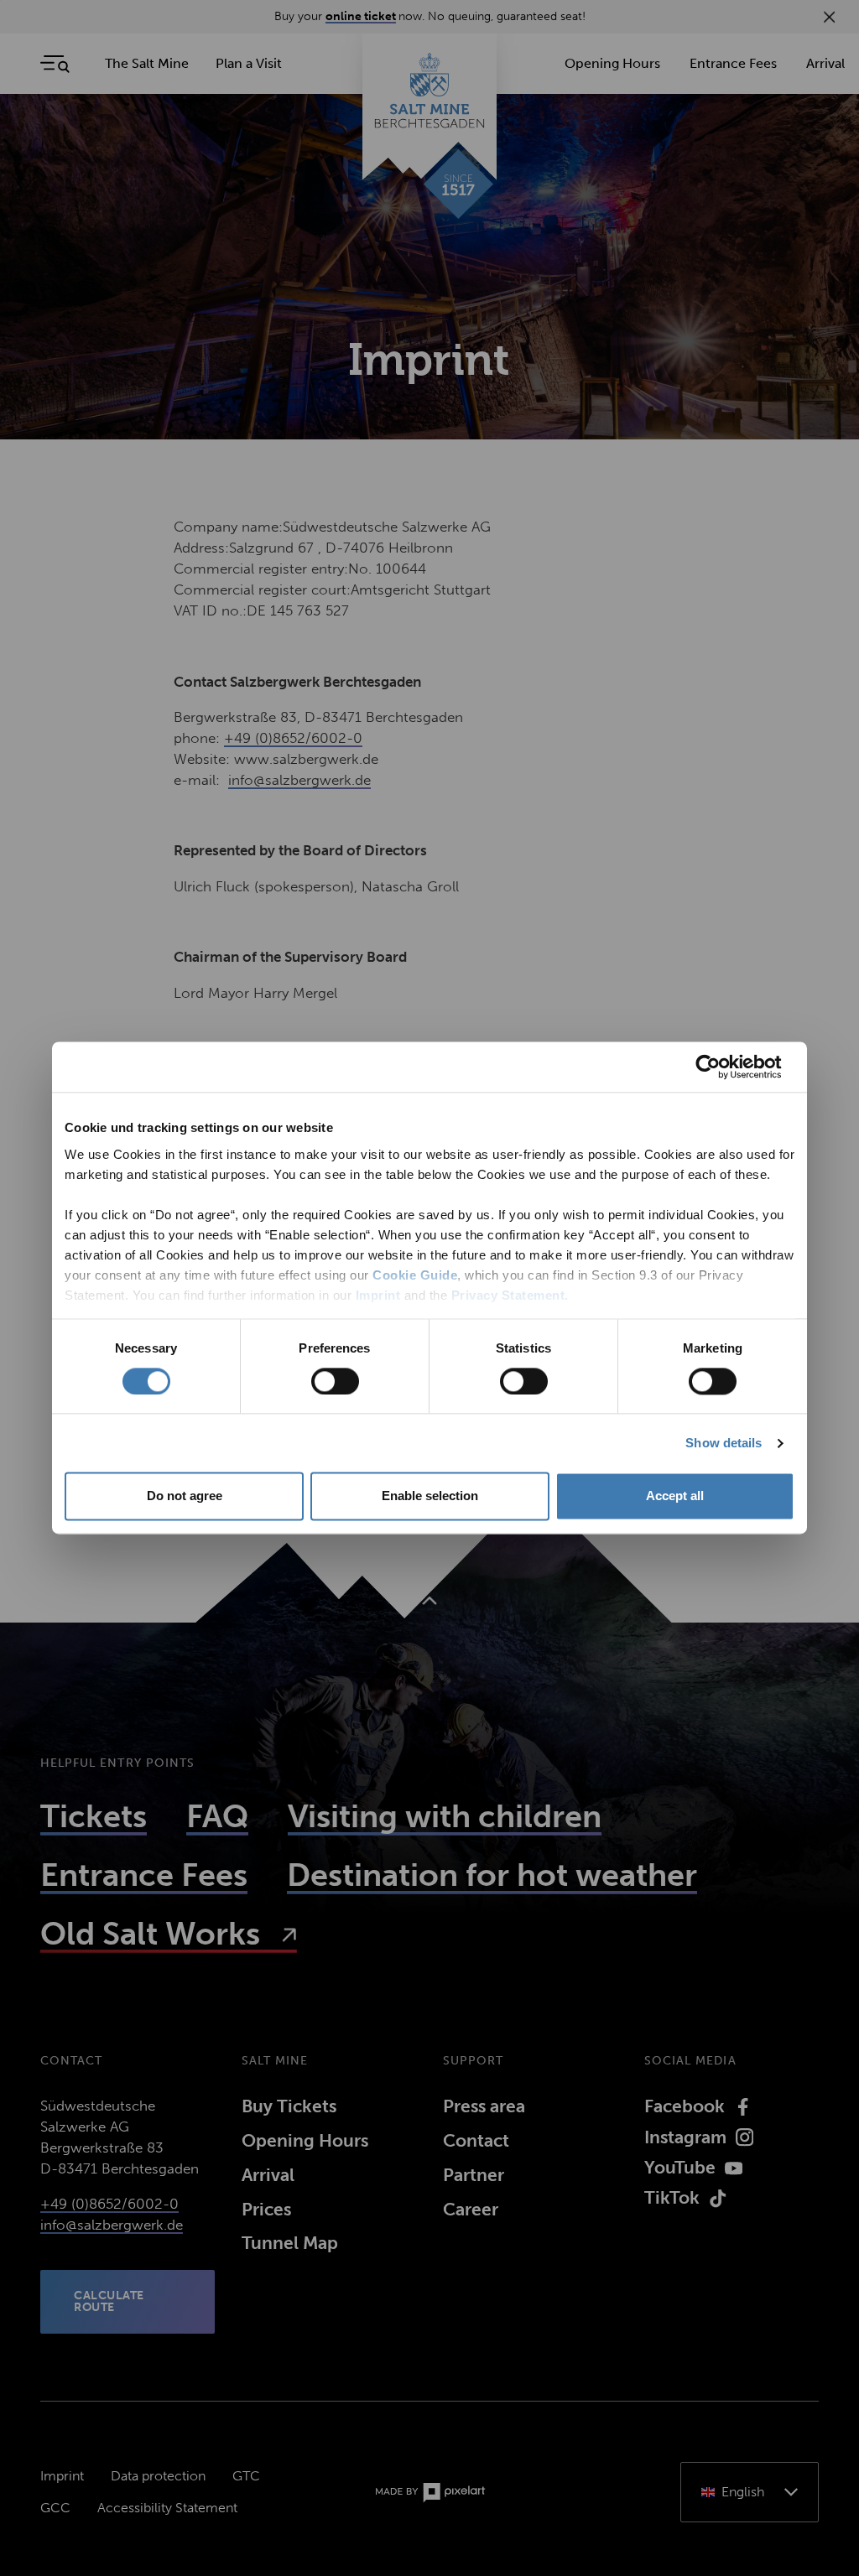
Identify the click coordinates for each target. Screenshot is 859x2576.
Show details (724, 1443)
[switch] (335, 1381)
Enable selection (430, 1496)
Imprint (378, 1295)
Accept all (675, 1496)
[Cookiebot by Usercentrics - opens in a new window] (721, 1067)
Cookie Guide (415, 1275)
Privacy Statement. (510, 1295)
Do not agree (185, 1496)
